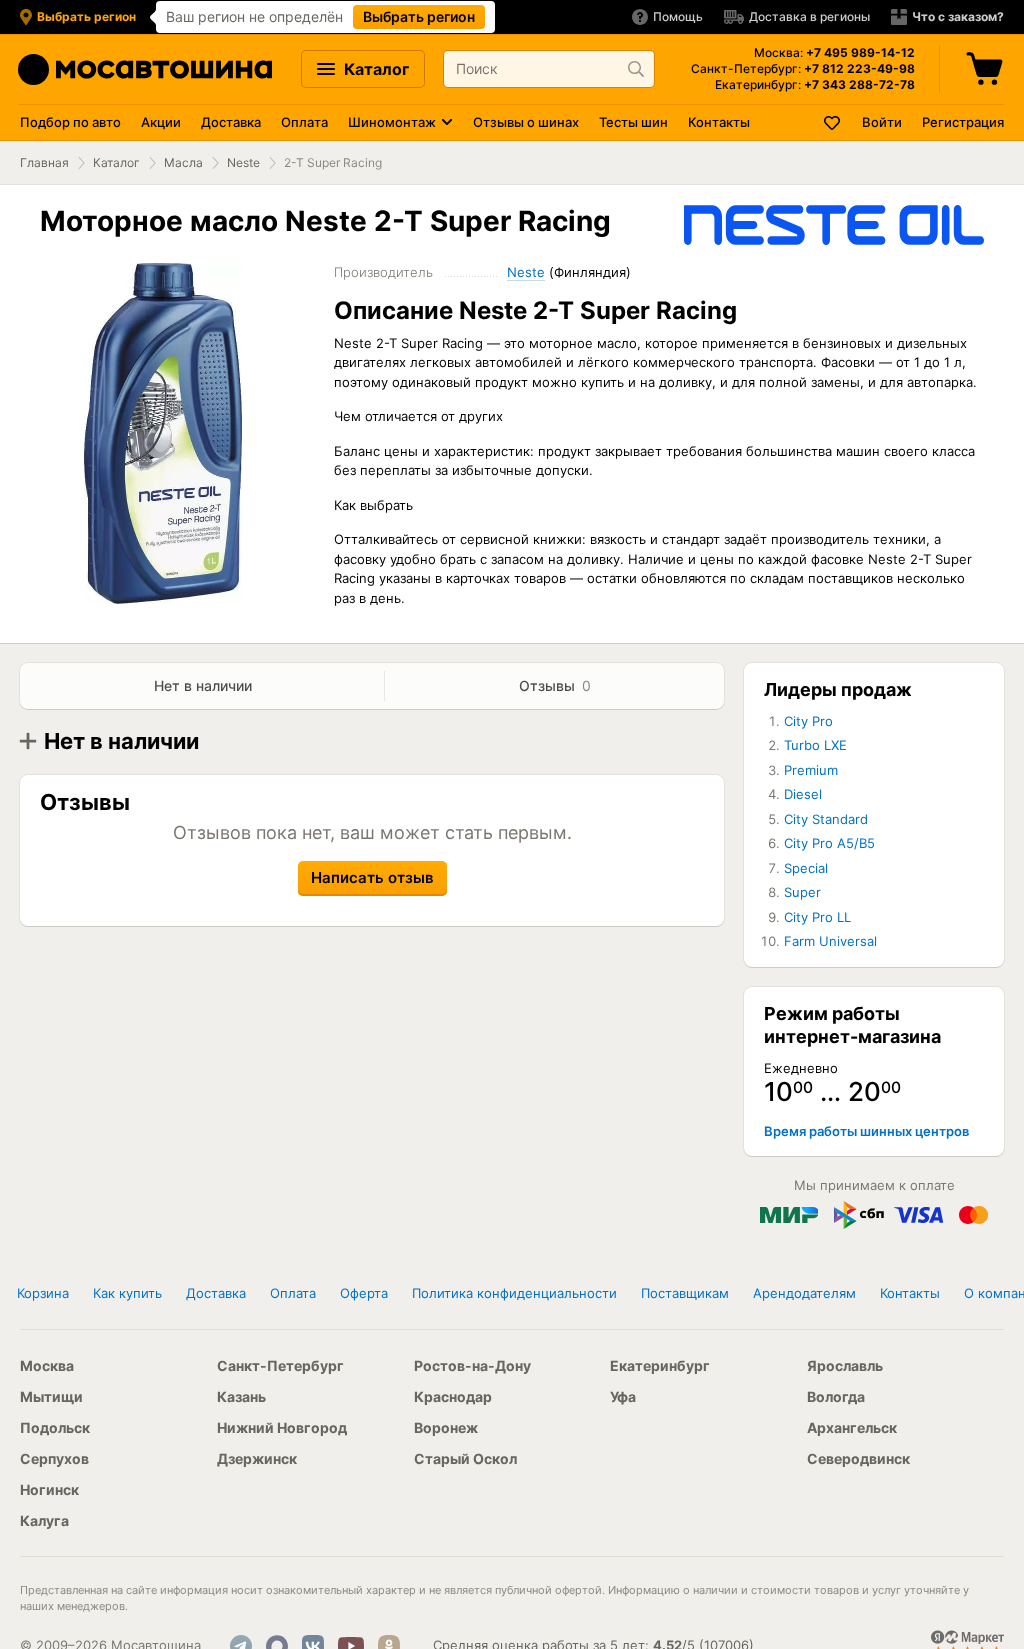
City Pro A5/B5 (829, 843)
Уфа (623, 1396)
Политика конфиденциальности (514, 1293)
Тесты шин (633, 122)
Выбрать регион (419, 16)
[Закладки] (833, 122)
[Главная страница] (145, 69)
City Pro (808, 721)
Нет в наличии (203, 685)
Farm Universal (830, 941)
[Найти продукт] (636, 69)
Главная (44, 162)
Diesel (803, 794)
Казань (241, 1396)
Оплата (304, 122)
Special (806, 868)
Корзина (43, 1293)
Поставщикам (685, 1293)
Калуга (44, 1520)
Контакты (719, 122)
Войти (882, 122)
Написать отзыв (372, 877)
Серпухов (54, 1458)
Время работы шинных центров (866, 1131)
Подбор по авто (70, 122)
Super (802, 892)
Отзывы (555, 685)
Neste (243, 162)
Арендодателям (804, 1293)
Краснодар (453, 1396)
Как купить (127, 1293)
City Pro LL (817, 917)
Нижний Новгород (282, 1427)
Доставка (231, 122)
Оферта (364, 1293)
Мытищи (51, 1396)
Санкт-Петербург (280, 1365)
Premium (811, 770)
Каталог (374, 69)
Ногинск (49, 1489)
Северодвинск (858, 1458)
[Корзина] (987, 69)
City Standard (826, 819)
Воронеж (446, 1427)
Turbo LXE (815, 745)
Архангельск (852, 1427)
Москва (47, 1365)
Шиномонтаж (392, 122)
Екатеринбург (660, 1365)
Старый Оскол (465, 1458)
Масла (183, 162)
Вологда (836, 1396)
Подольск (55, 1427)
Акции (161, 122)
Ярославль (845, 1365)
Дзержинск (257, 1458)
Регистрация (963, 122)
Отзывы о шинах (526, 122)
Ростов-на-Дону (472, 1365)
